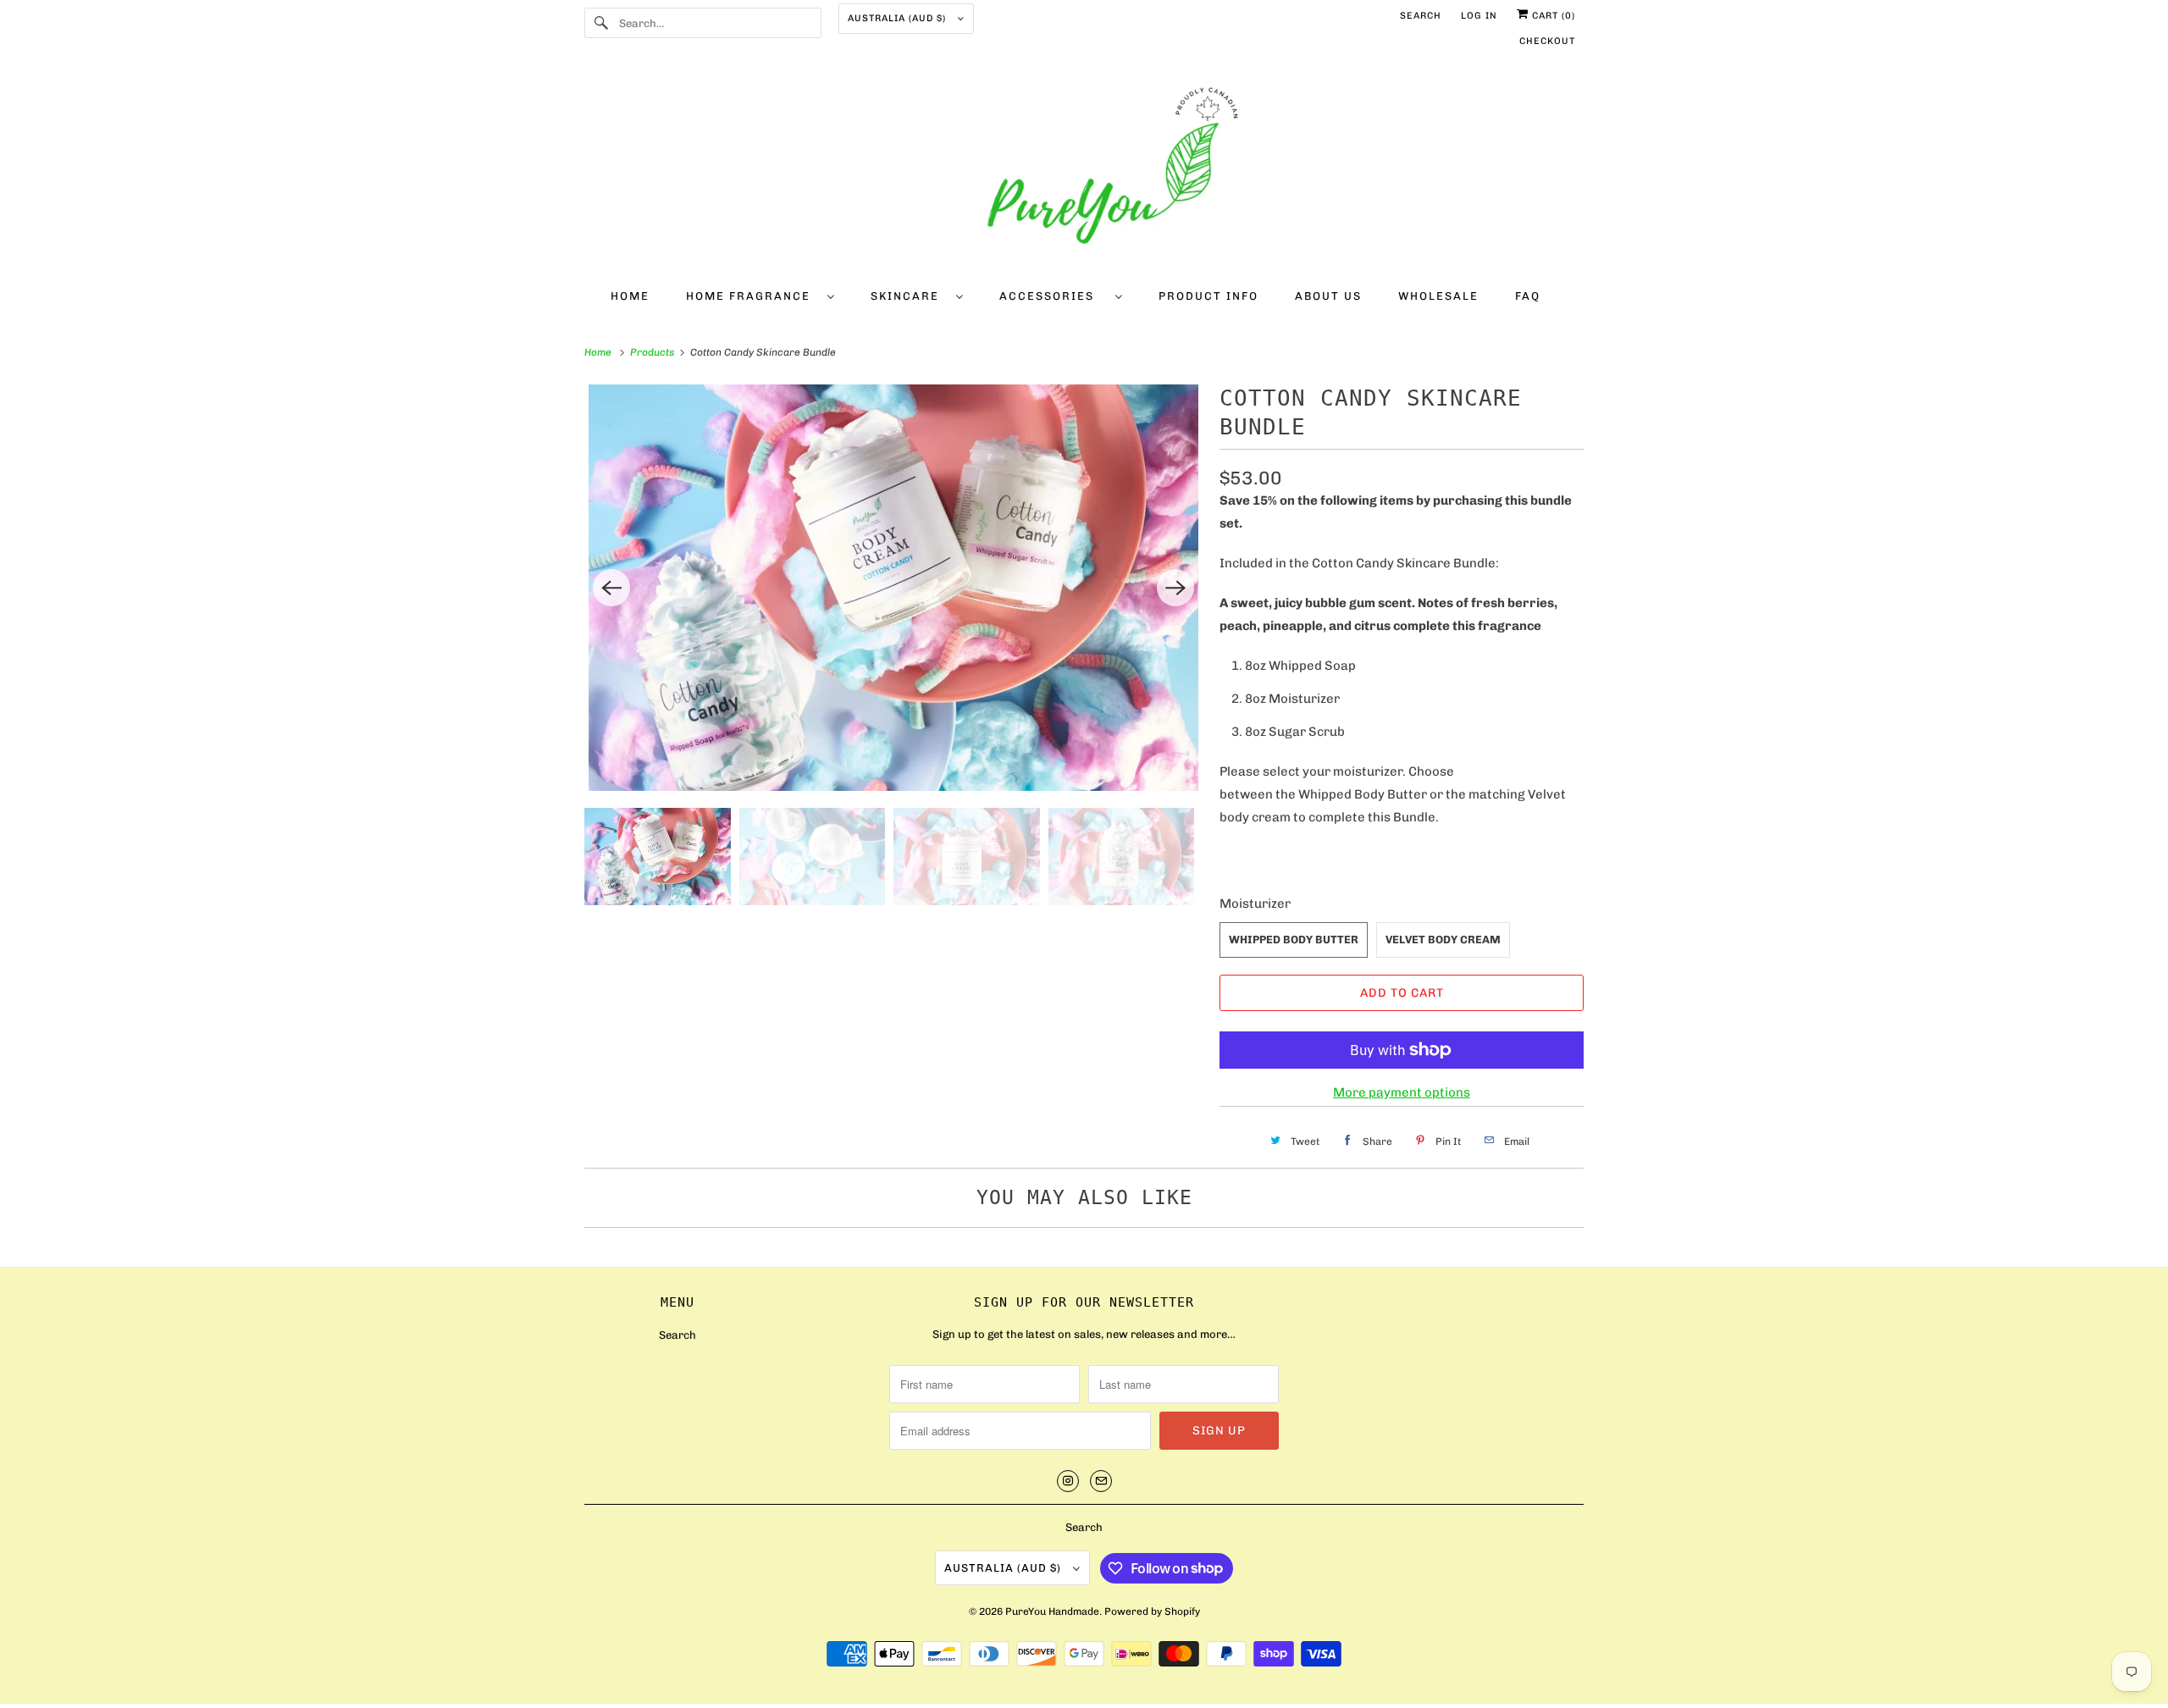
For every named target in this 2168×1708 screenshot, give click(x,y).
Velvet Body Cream (1443, 940)
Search (1421, 16)
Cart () (1552, 16)
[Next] (1175, 588)
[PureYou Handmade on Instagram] (1068, 1481)
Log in (1479, 16)
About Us (1328, 296)
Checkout (1547, 41)
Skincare (909, 296)
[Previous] (611, 588)
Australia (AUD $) (899, 18)
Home (630, 296)
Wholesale (1438, 296)
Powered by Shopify (1152, 1611)
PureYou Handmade (1052, 1611)
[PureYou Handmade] (1084, 171)
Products (653, 352)
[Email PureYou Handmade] (1101, 1481)
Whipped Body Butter (1294, 940)
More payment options (1402, 1092)
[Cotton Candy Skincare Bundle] (893, 588)
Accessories (1053, 296)
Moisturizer (1255, 904)
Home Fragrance (752, 296)
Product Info (1208, 296)
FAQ (1528, 296)
